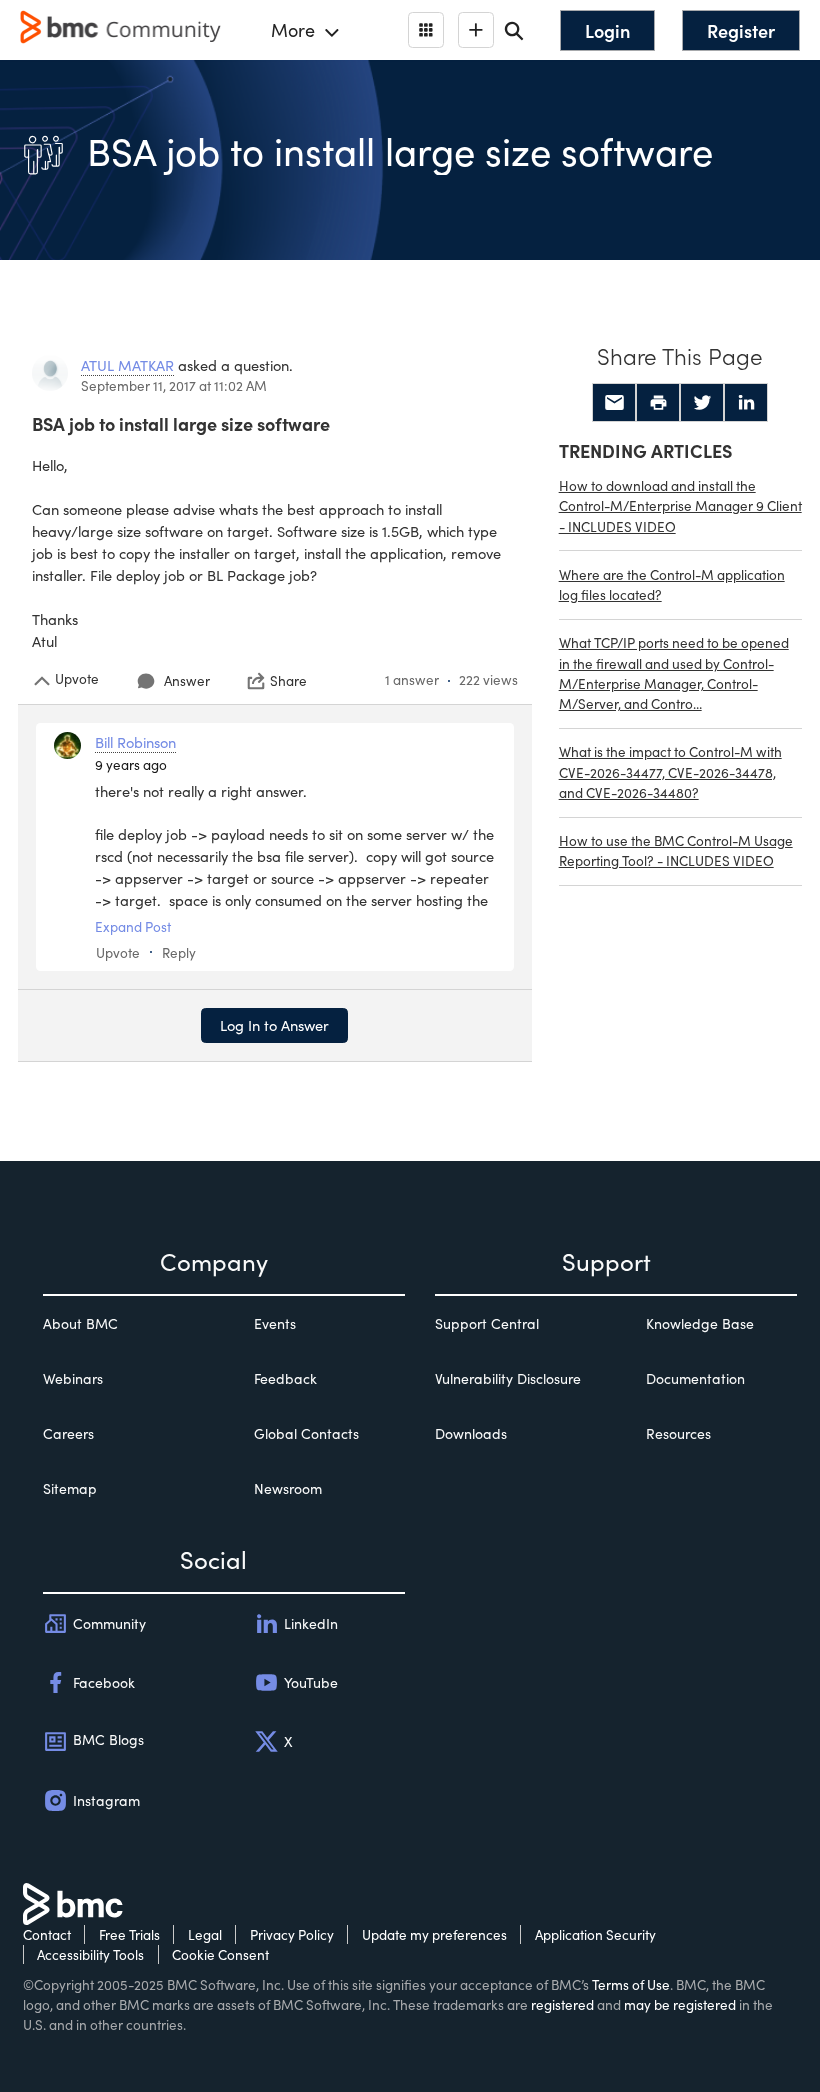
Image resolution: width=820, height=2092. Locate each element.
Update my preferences (434, 1934)
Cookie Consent (220, 1954)
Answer (187, 680)
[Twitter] (702, 403)
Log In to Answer (274, 1025)
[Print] (658, 403)
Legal (205, 1934)
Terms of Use (631, 1984)
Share (288, 681)
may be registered (680, 2004)
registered (562, 2004)
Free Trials (129, 1934)
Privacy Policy (292, 1934)
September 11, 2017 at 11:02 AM (174, 385)
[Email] (614, 403)
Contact (47, 1934)
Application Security (595, 1934)
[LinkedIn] (746, 403)
